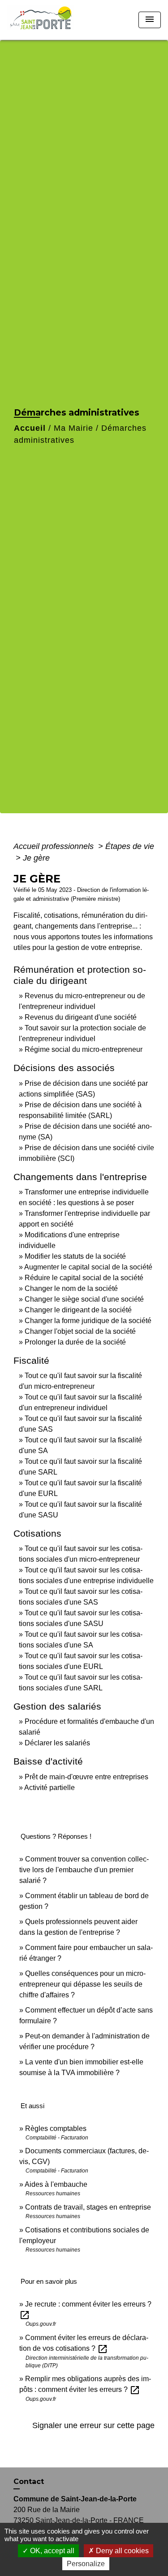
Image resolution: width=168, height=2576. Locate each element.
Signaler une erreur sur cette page (93, 2425)
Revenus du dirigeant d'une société (81, 1017)
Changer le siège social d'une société (84, 1299)
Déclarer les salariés (57, 1743)
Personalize (86, 2564)
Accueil (30, 428)
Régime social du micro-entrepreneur (84, 1049)
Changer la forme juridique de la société (88, 1321)
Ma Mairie (73, 428)
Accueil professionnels (55, 846)
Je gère (36, 858)
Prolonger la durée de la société (75, 1342)
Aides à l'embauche (56, 2184)
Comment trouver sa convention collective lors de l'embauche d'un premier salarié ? (84, 1870)
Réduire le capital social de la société (84, 1278)
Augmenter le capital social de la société (88, 1267)
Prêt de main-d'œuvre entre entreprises (86, 1777)
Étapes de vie (130, 846)
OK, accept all (51, 2551)
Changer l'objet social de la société (80, 1331)
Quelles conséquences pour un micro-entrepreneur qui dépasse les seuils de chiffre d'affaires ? (82, 1984)
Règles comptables (56, 2128)
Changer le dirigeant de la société (78, 1310)
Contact (29, 2481)
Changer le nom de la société (71, 1288)
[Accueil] (44, 20)
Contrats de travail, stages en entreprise (88, 2207)
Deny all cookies (121, 2551)
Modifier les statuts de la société (75, 1256)
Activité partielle (50, 1788)
